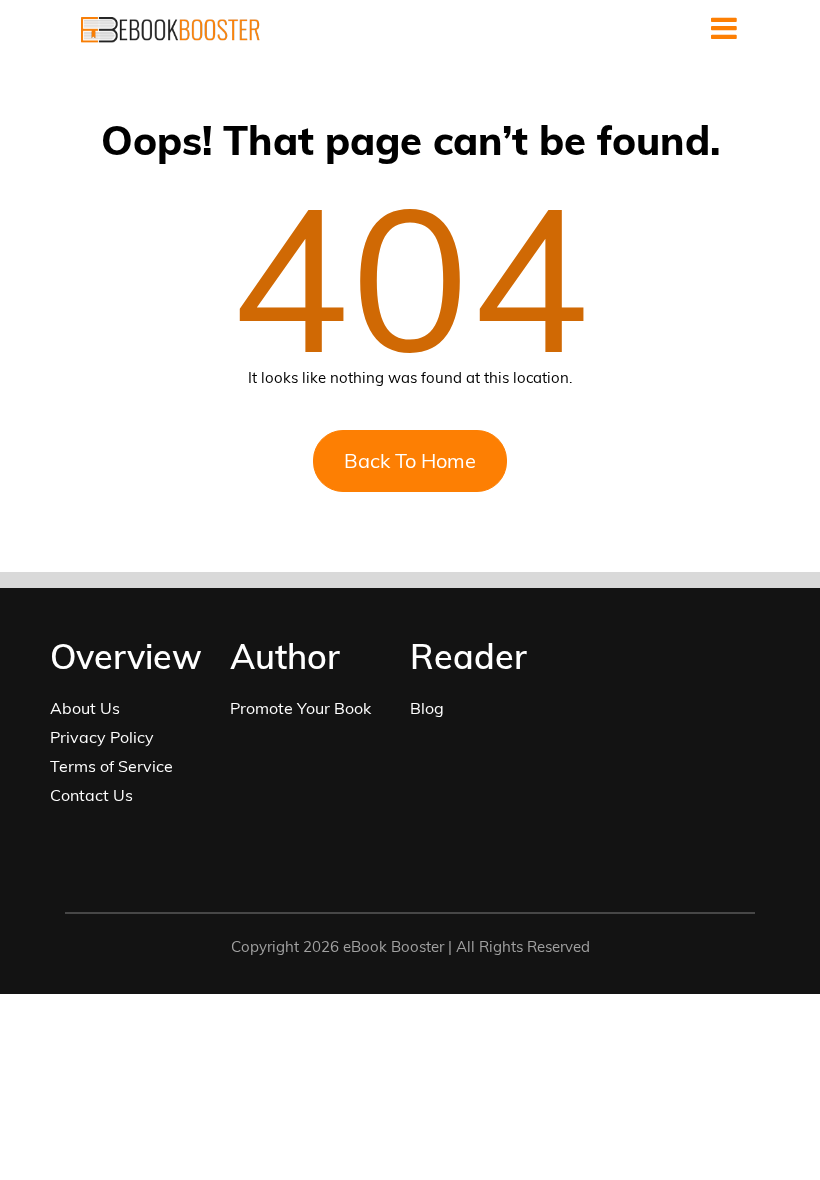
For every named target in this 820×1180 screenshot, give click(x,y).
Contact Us (91, 795)
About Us (85, 708)
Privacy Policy (102, 737)
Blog (427, 708)
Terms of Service (111, 766)
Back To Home (410, 460)
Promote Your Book (300, 708)
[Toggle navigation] (724, 28)
